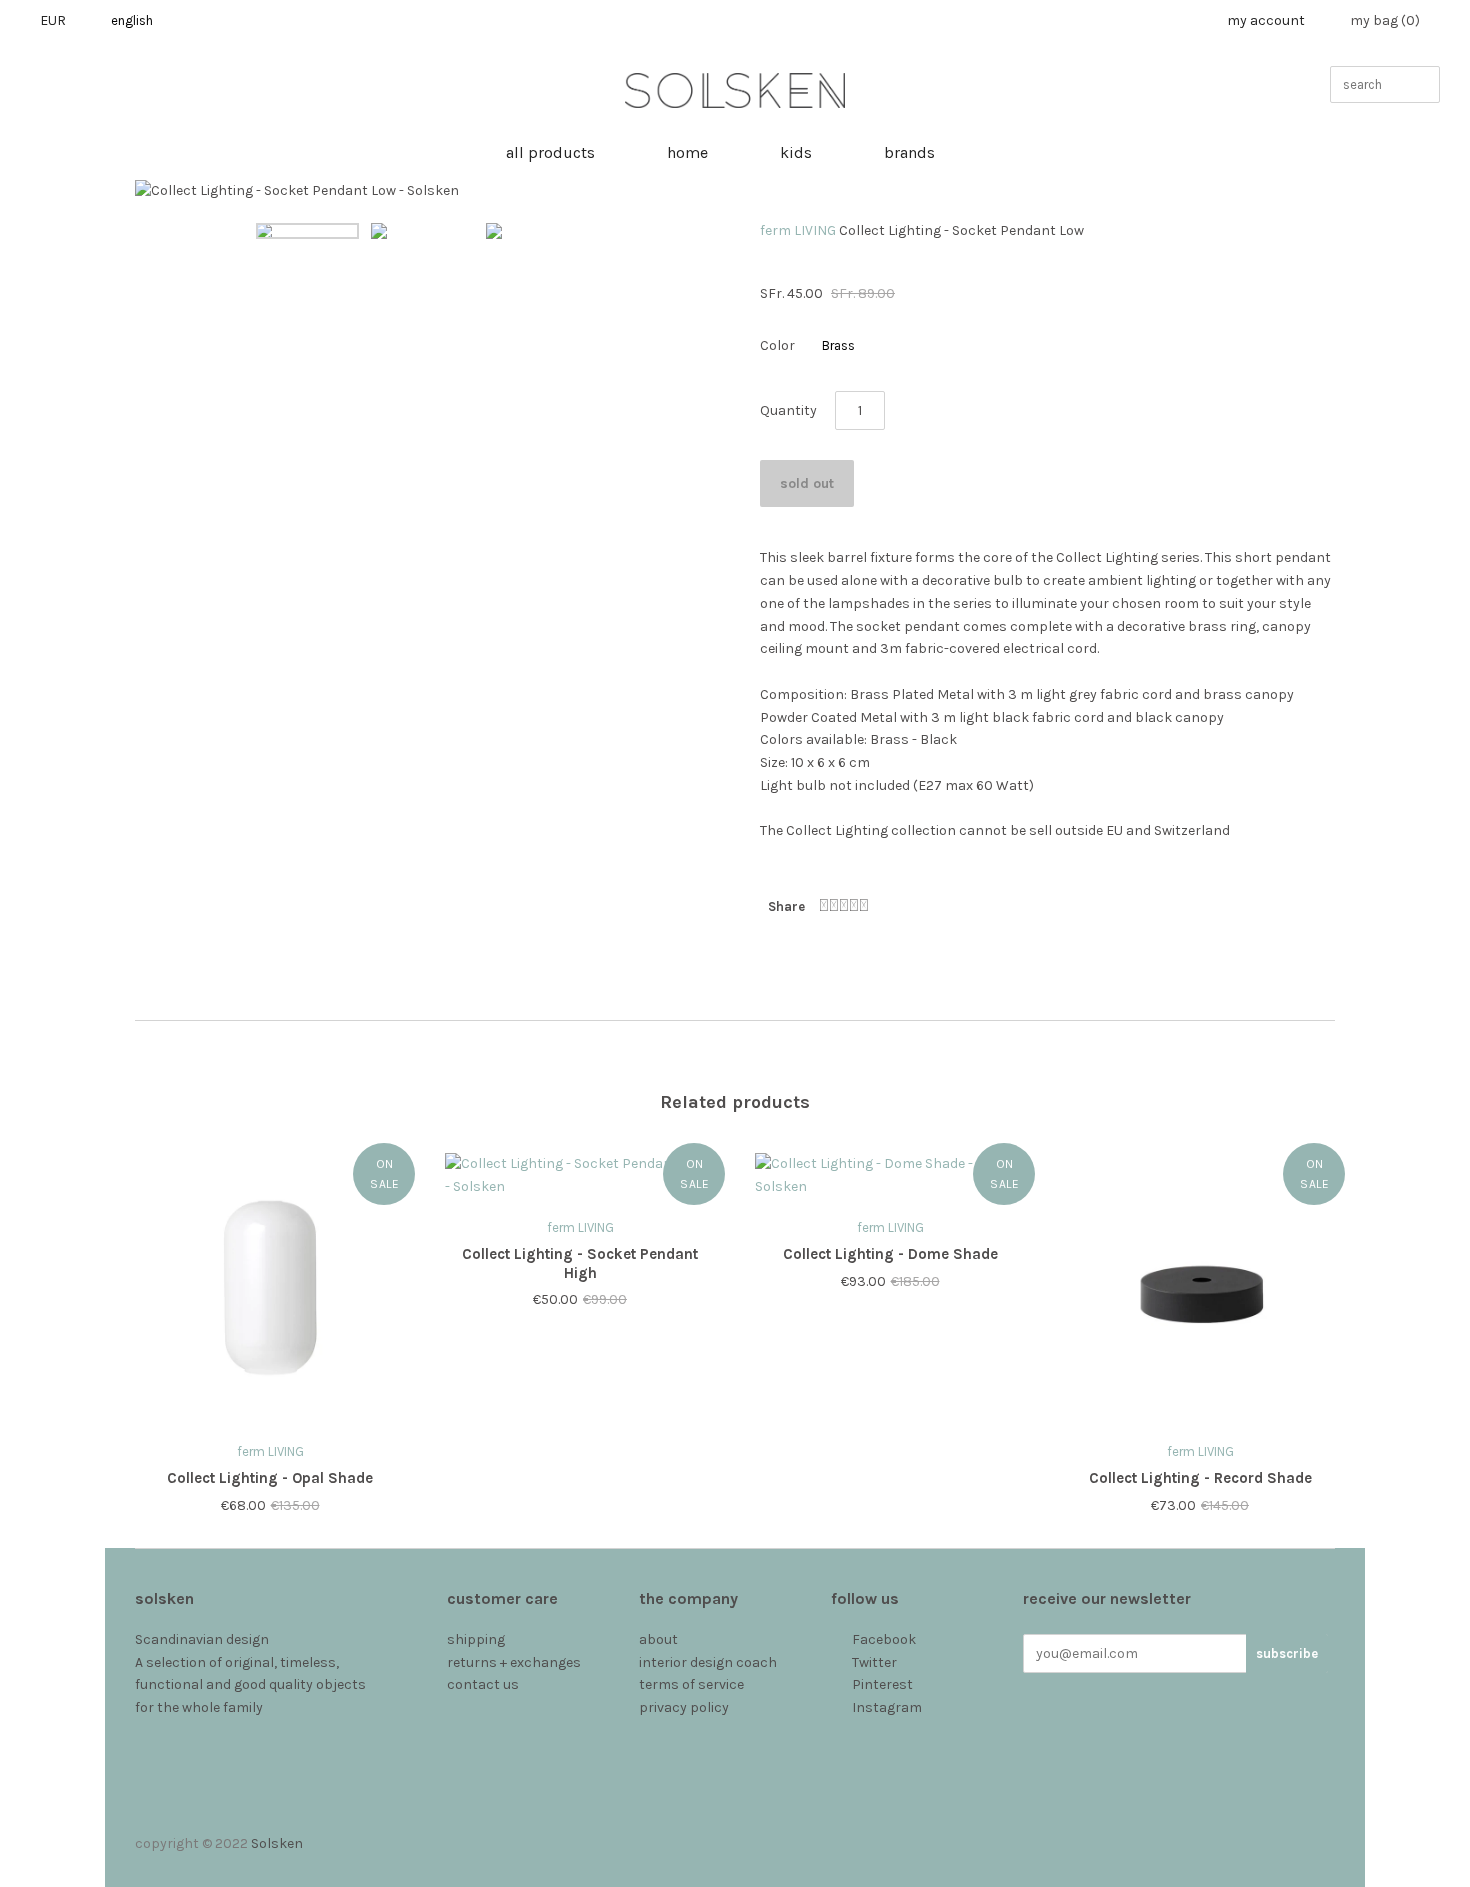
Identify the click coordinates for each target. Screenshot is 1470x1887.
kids (796, 152)
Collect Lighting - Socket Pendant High (580, 1263)
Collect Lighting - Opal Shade (270, 1478)
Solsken (277, 1843)
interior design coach (708, 1662)
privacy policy (684, 1707)
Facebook (884, 1639)
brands (909, 152)
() (1385, 20)
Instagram (887, 1707)
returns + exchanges (514, 1662)
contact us (483, 1684)
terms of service (691, 1684)
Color (777, 345)
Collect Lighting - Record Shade (1200, 1478)
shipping (476, 1639)
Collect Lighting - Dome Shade (890, 1254)
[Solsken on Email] (841, 1730)
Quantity (788, 410)
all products (550, 152)
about (658, 1639)
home (687, 152)
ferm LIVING (798, 230)
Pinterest (882, 1684)
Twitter (874, 1662)
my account (1266, 20)
